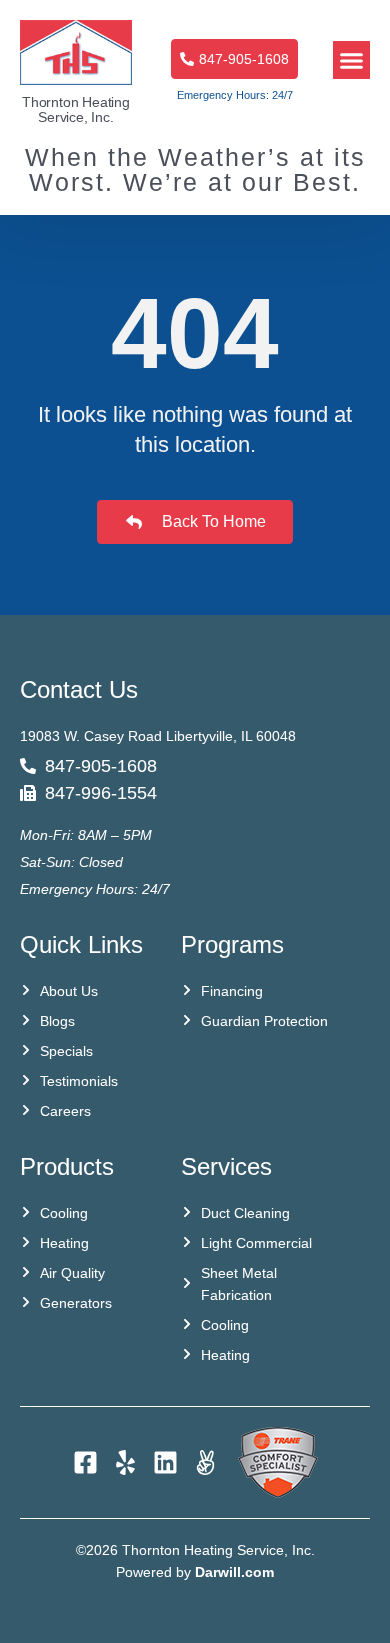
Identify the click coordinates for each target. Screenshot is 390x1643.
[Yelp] (125, 1462)
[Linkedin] (165, 1462)
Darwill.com (234, 1572)
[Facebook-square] (85, 1462)
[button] (352, 60)
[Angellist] (205, 1462)
